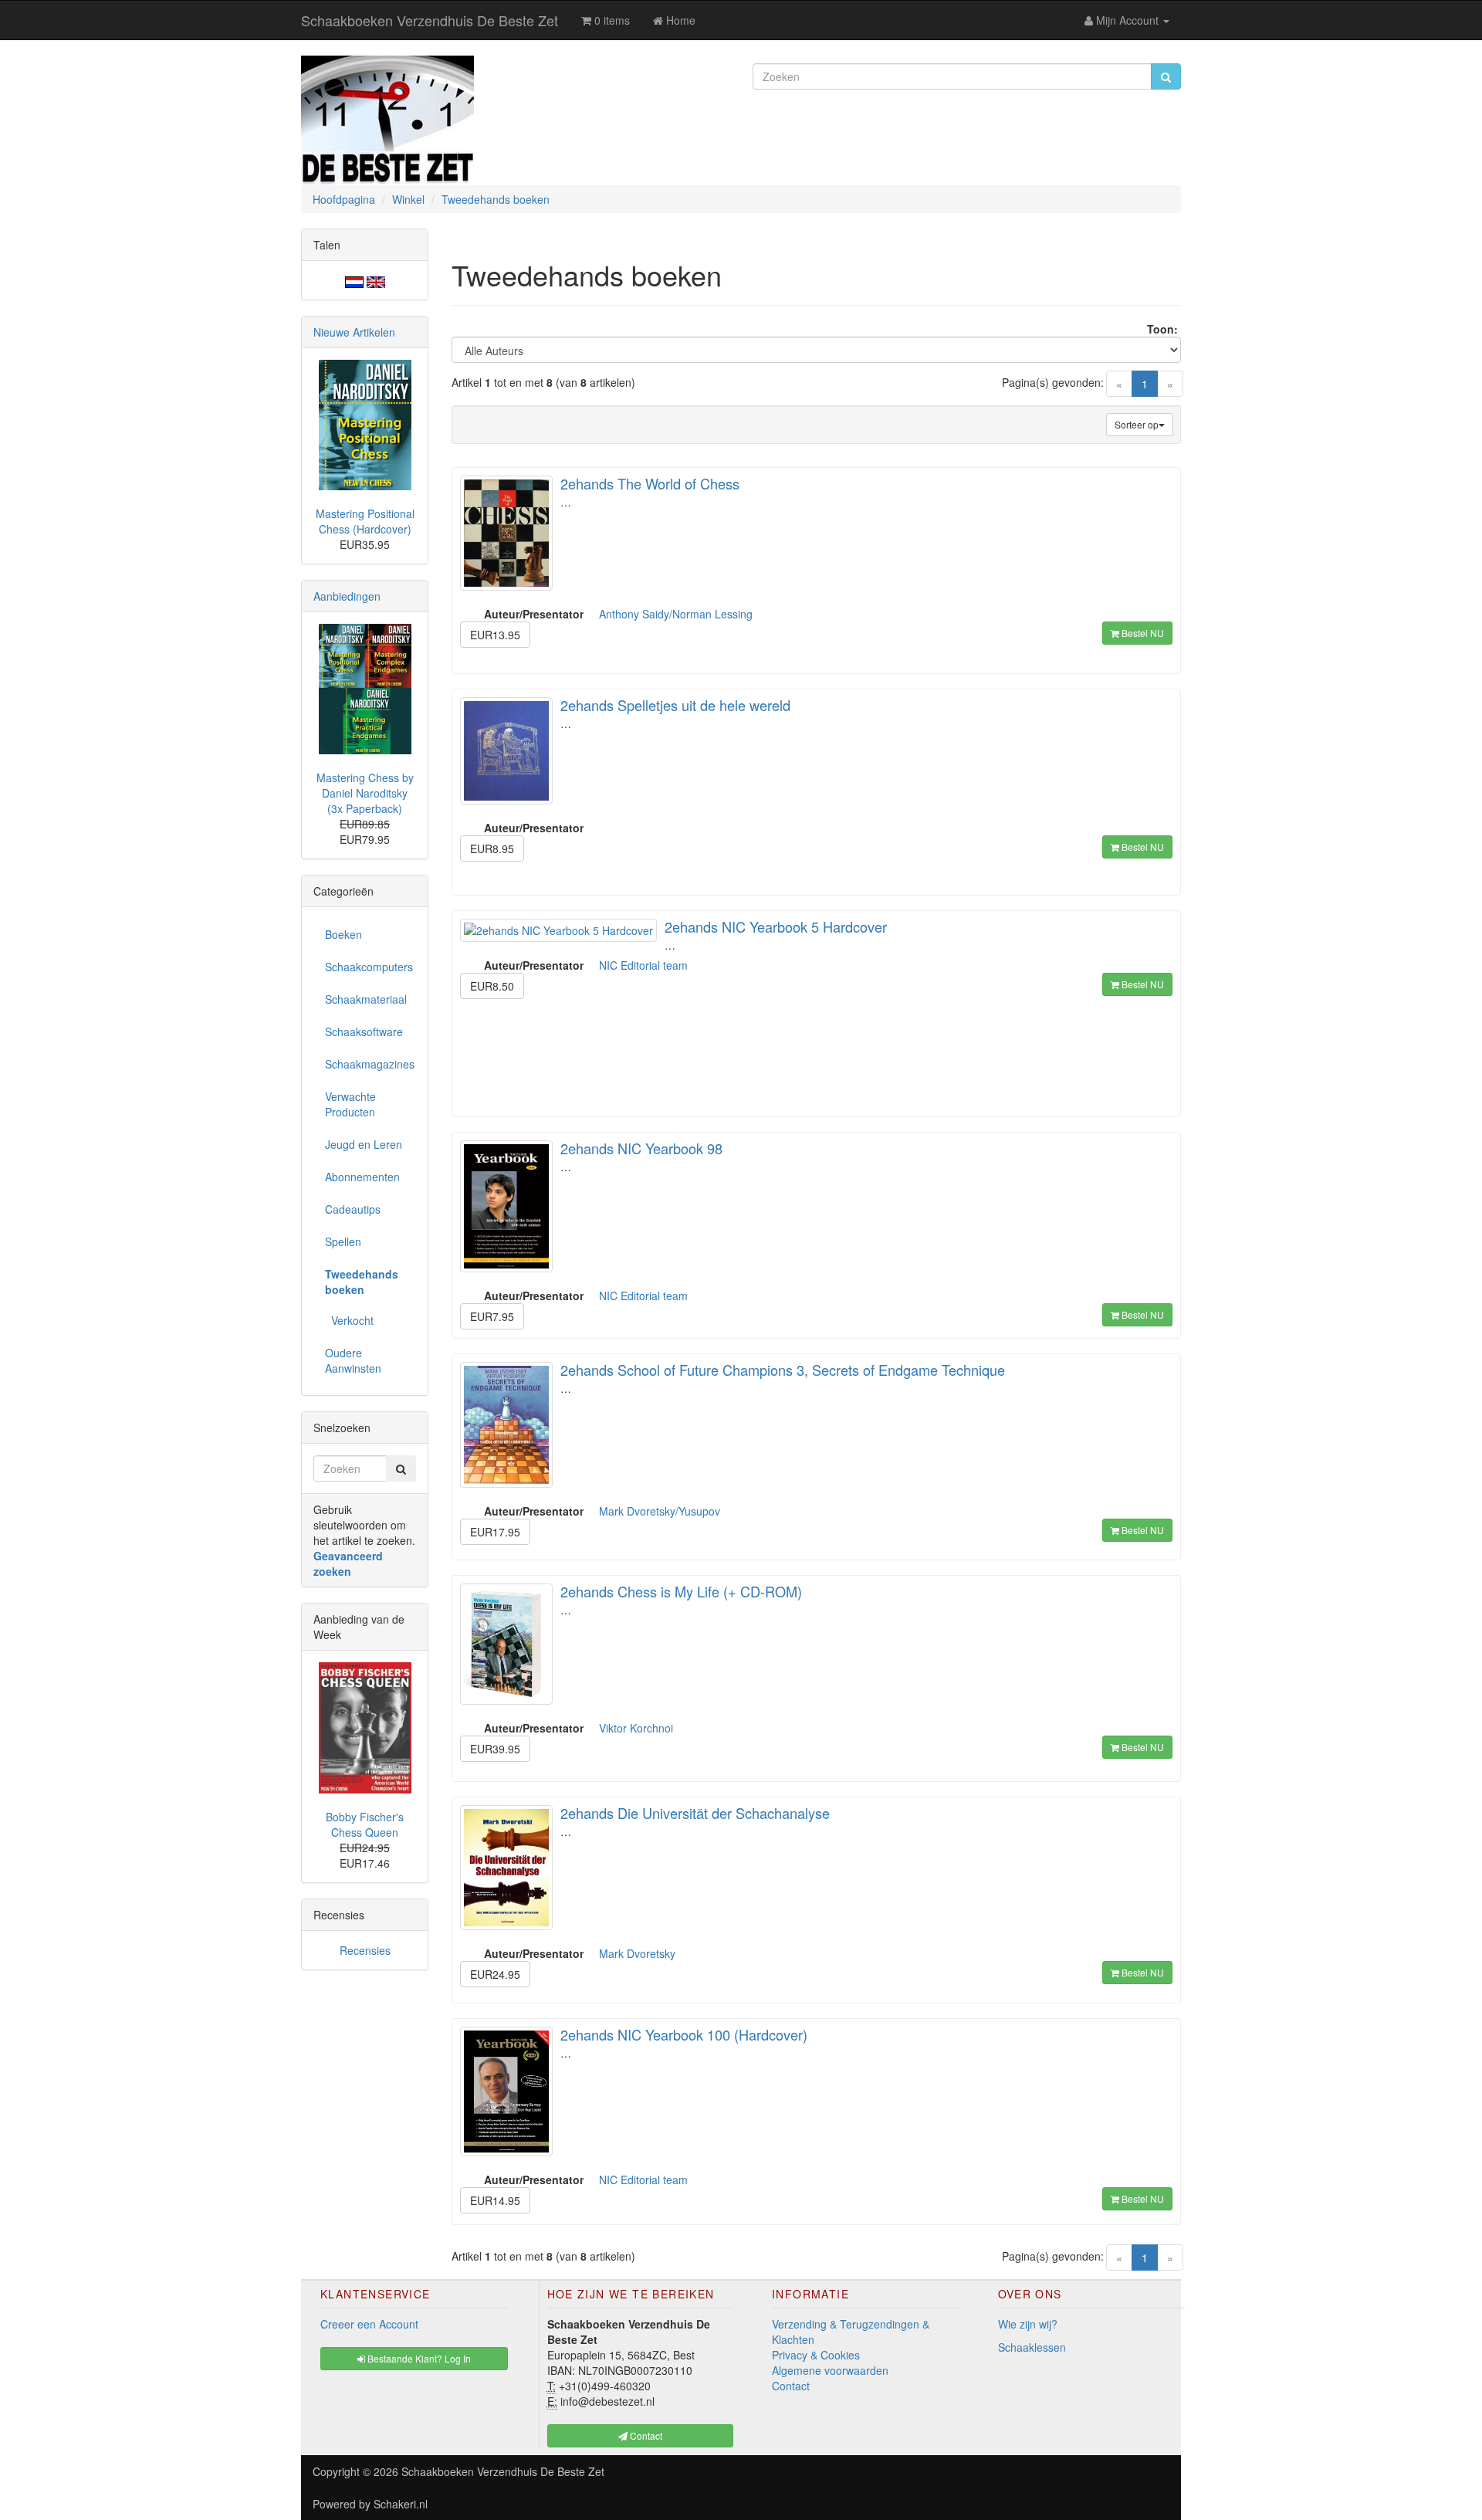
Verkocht (349, 1320)
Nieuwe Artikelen (354, 332)
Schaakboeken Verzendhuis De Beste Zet (430, 20)
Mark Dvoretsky (637, 1953)
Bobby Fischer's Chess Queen (365, 1824)
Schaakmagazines (370, 1064)
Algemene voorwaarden (830, 2370)
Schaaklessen (1032, 2347)
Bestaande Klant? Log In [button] (418, 2358)
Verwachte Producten (350, 1104)
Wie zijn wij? (1028, 2324)
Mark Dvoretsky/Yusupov (660, 1511)
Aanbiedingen (347, 596)
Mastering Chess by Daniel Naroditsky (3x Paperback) (365, 793)
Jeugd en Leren (364, 1144)
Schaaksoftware (364, 1031)
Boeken (343, 934)
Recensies (365, 1950)
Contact (791, 2386)
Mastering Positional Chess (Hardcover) (365, 521)
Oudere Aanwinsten (353, 1360)
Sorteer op (1137, 424)
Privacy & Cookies (816, 2355)
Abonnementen (362, 1177)
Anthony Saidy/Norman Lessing (676, 614)
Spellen (343, 1241)
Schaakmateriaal (366, 999)
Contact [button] (645, 2435)
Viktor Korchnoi (636, 1728)
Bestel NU (1142, 633)
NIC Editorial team (643, 965)
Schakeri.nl (401, 2504)
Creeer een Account (369, 2324)
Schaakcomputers (369, 967)
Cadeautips (353, 1209)
